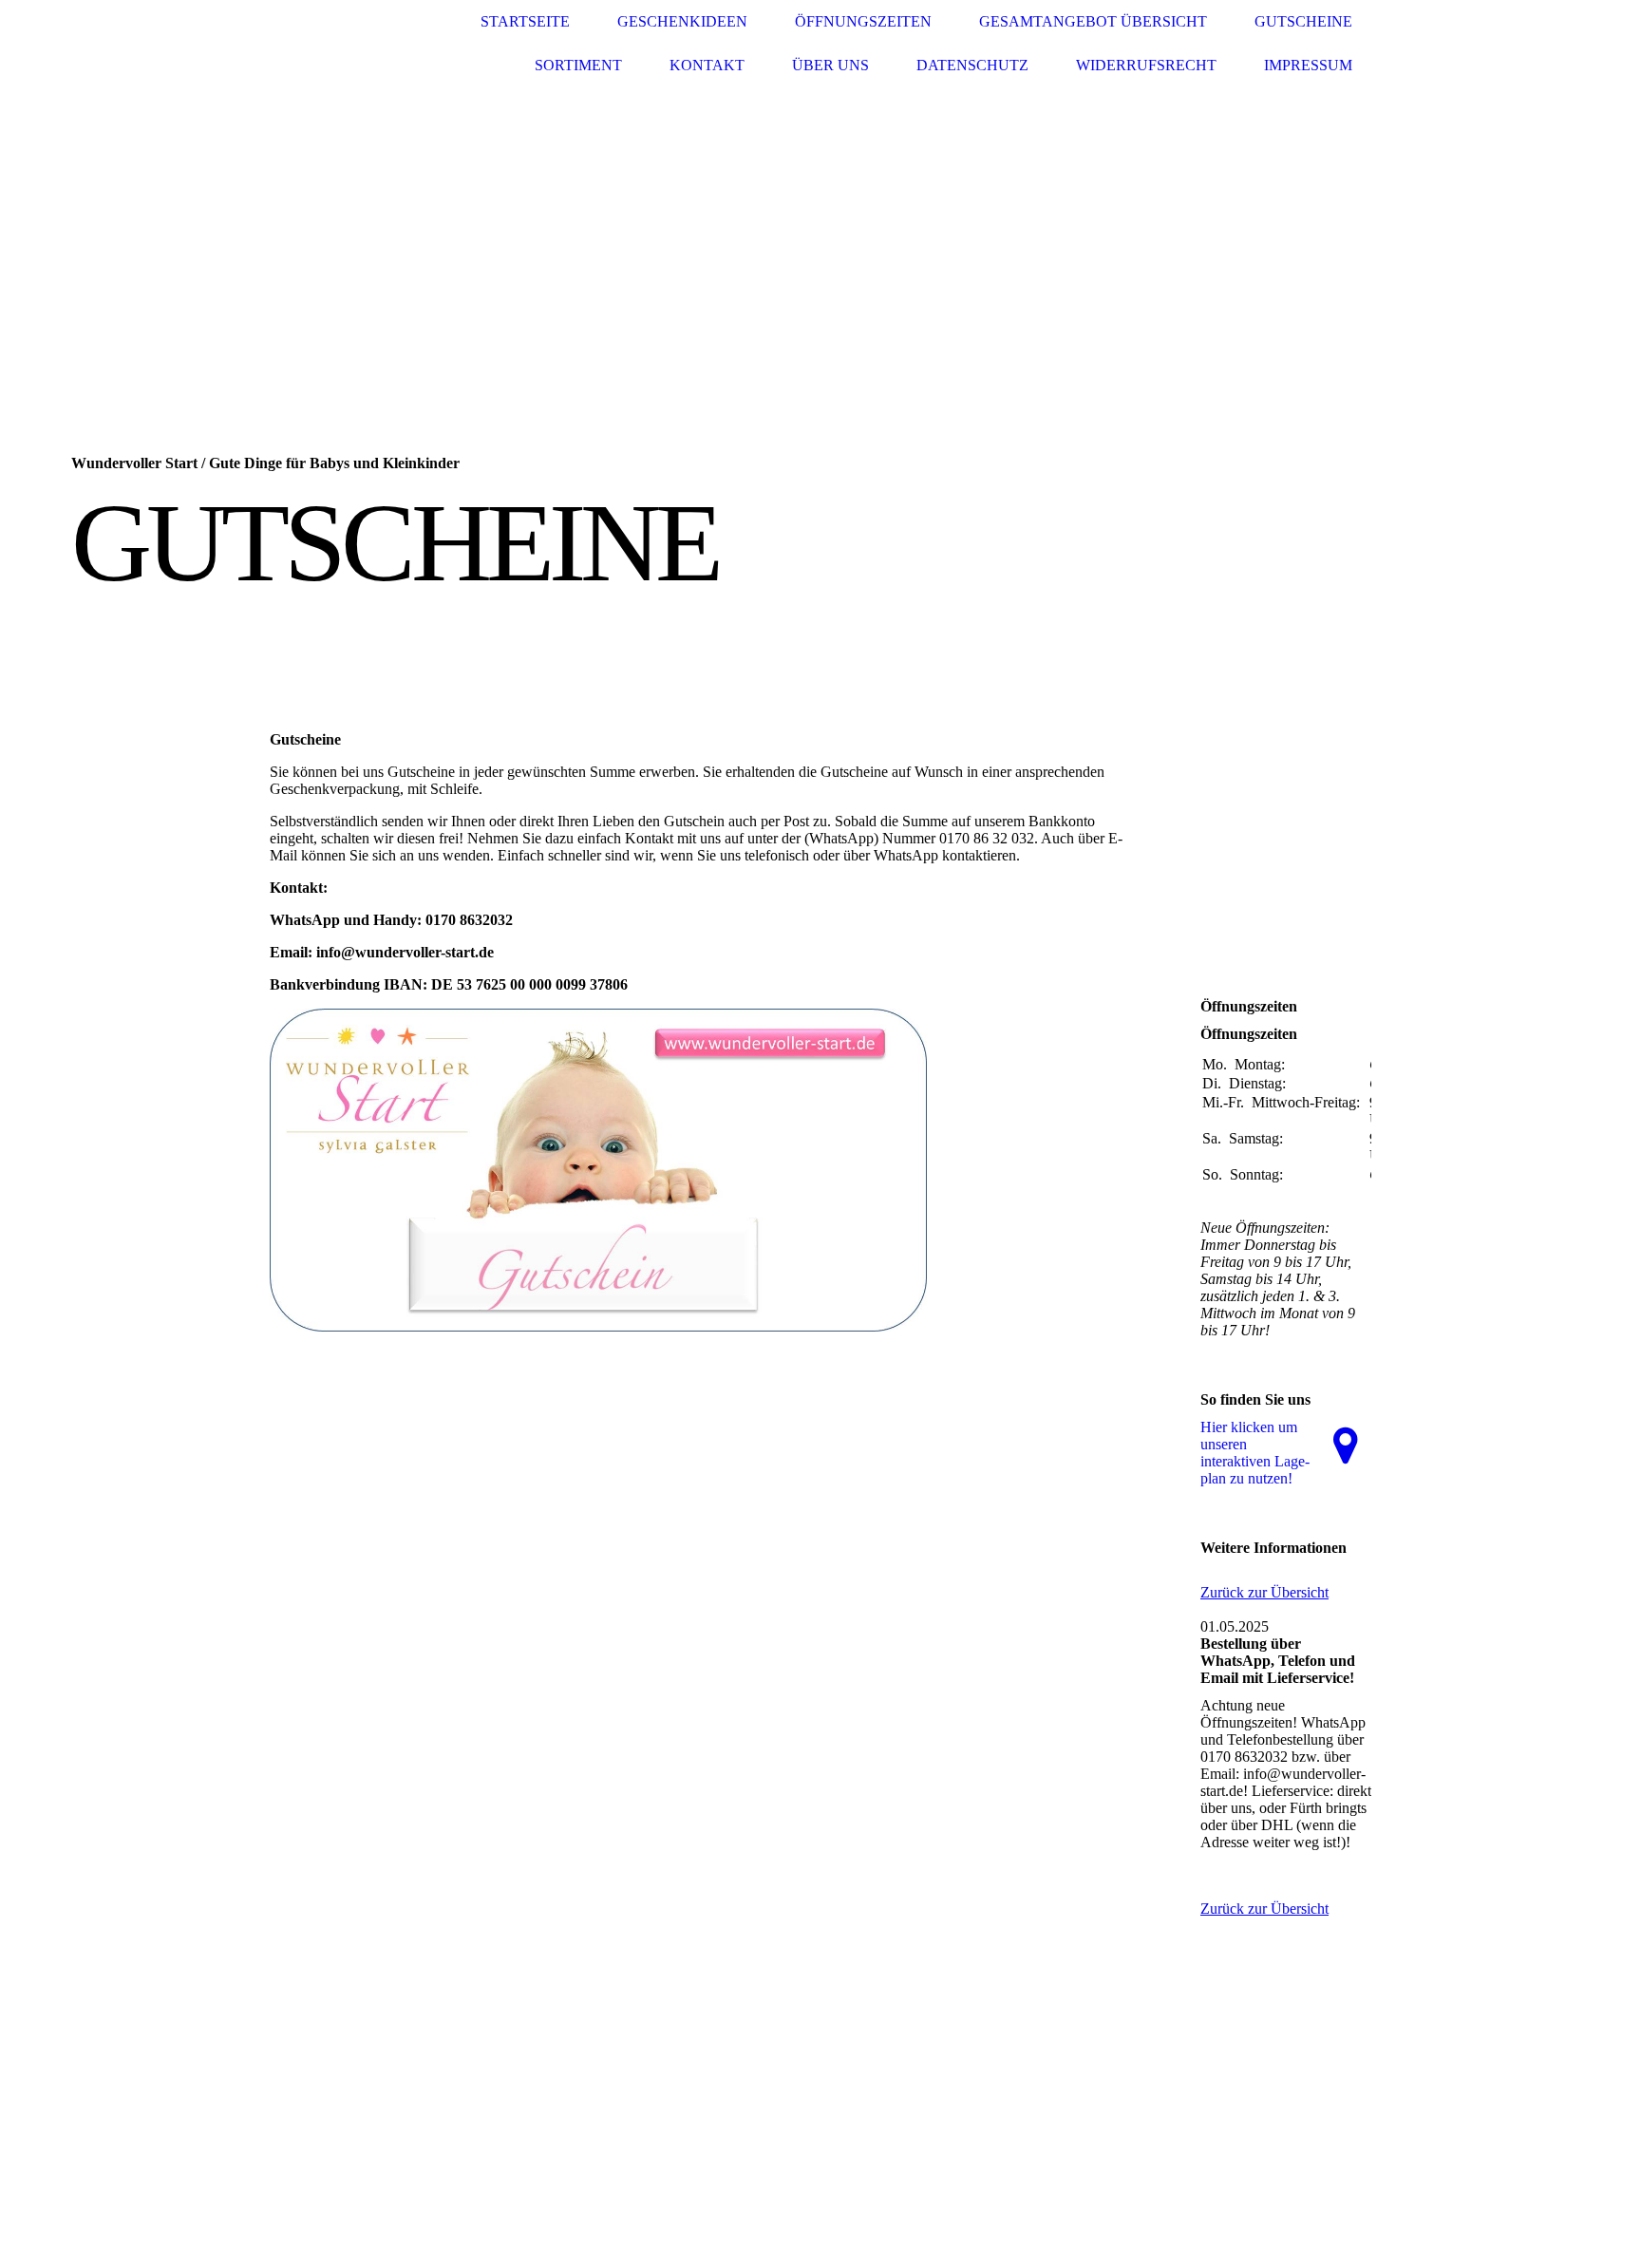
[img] (341, 44)
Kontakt (707, 65)
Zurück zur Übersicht (1264, 1592)
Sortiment (578, 65)
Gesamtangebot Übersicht (1093, 21)
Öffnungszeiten (863, 21)
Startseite (525, 21)
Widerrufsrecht (1146, 65)
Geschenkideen (682, 21)
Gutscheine (1303, 21)
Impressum (1308, 65)
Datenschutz (972, 65)
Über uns (830, 65)
